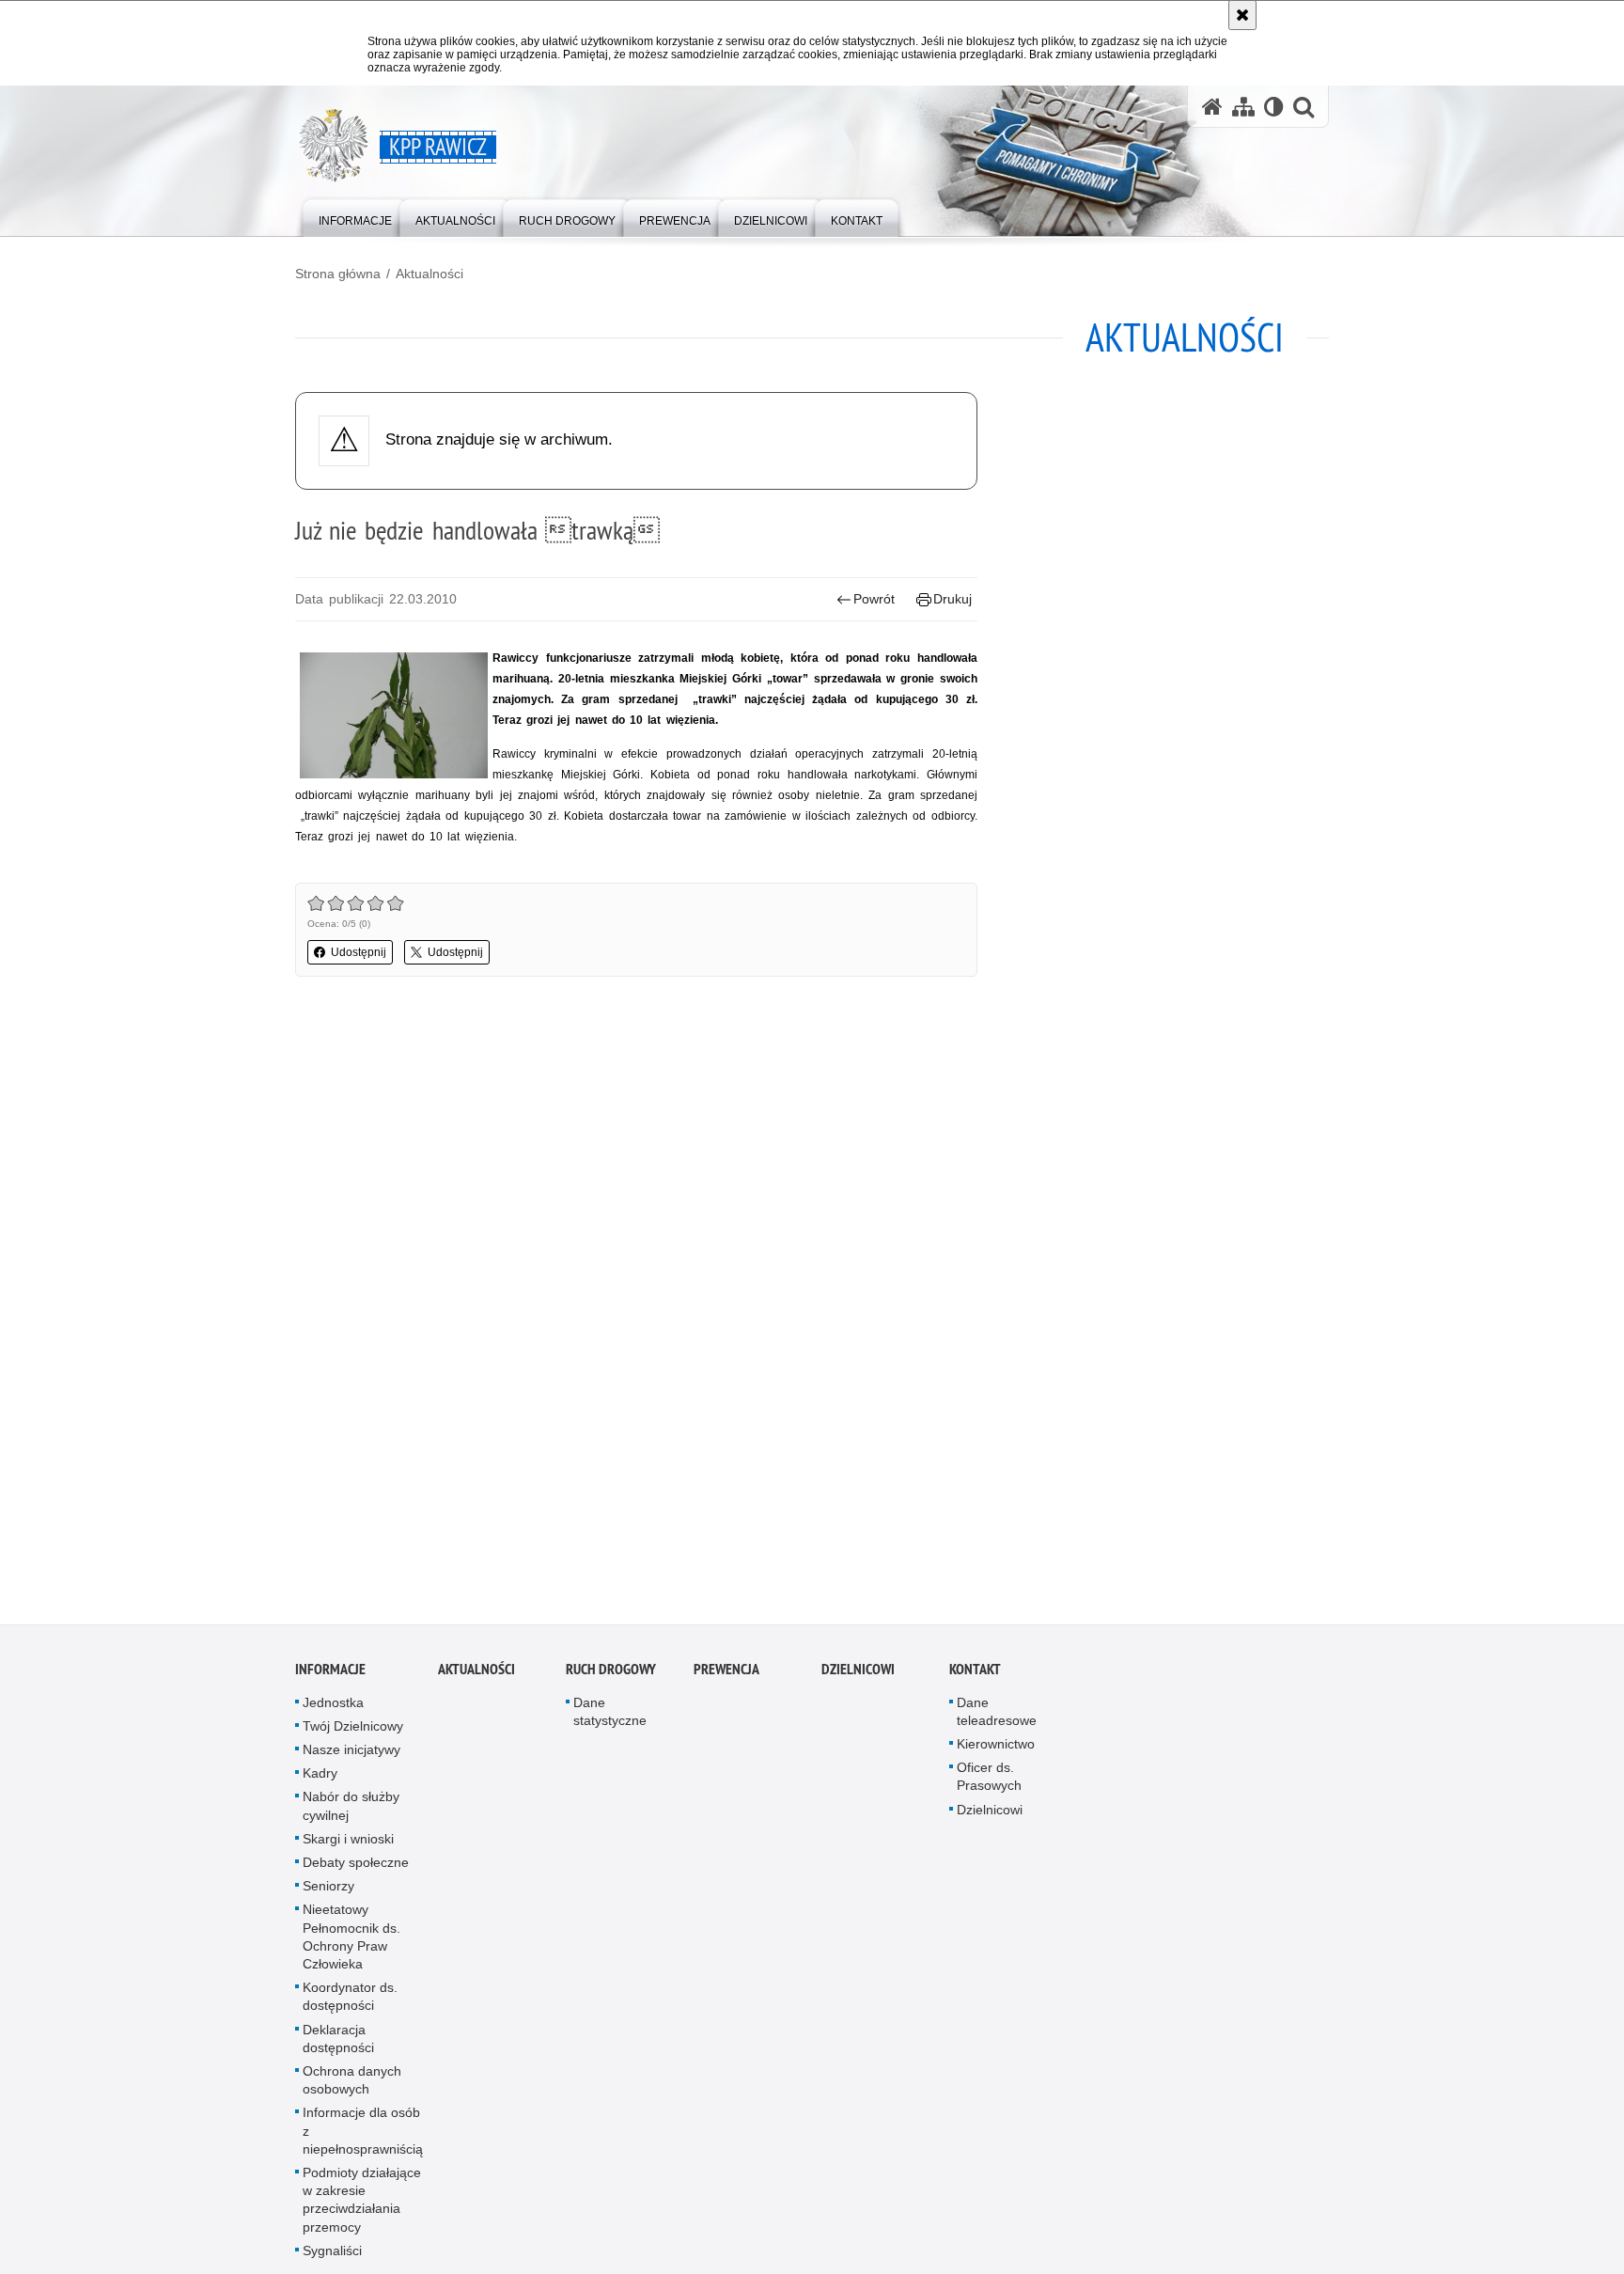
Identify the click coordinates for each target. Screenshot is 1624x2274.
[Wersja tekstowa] (1274, 107)
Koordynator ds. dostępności (350, 2003)
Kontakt (975, 1675)
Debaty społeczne (356, 1869)
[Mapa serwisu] (1243, 107)
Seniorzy (328, 1892)
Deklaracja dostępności (338, 2044)
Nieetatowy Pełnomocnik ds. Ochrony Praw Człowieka (351, 1943)
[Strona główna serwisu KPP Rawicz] (1212, 107)
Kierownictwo (996, 1750)
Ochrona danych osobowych (352, 2086)
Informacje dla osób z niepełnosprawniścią (363, 2137)
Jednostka (333, 1708)
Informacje (330, 1675)
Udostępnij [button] (359, 952)
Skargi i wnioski (348, 1845)
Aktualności (429, 274)
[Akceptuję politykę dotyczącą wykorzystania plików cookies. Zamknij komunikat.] (1242, 15)
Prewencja (726, 1675)
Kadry (320, 1780)
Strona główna (338, 274)
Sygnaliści (332, 2257)
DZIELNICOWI (858, 1675)
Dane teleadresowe (997, 1717)
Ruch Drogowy (611, 1675)
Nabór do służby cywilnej (351, 1812)
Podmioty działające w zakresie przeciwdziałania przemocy (362, 2206)
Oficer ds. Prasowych (989, 1783)
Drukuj (953, 599)
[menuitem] (355, 217)
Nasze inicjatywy (351, 1756)
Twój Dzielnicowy (353, 1733)
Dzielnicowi (990, 1815)
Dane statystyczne (610, 1717)
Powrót (874, 599)
